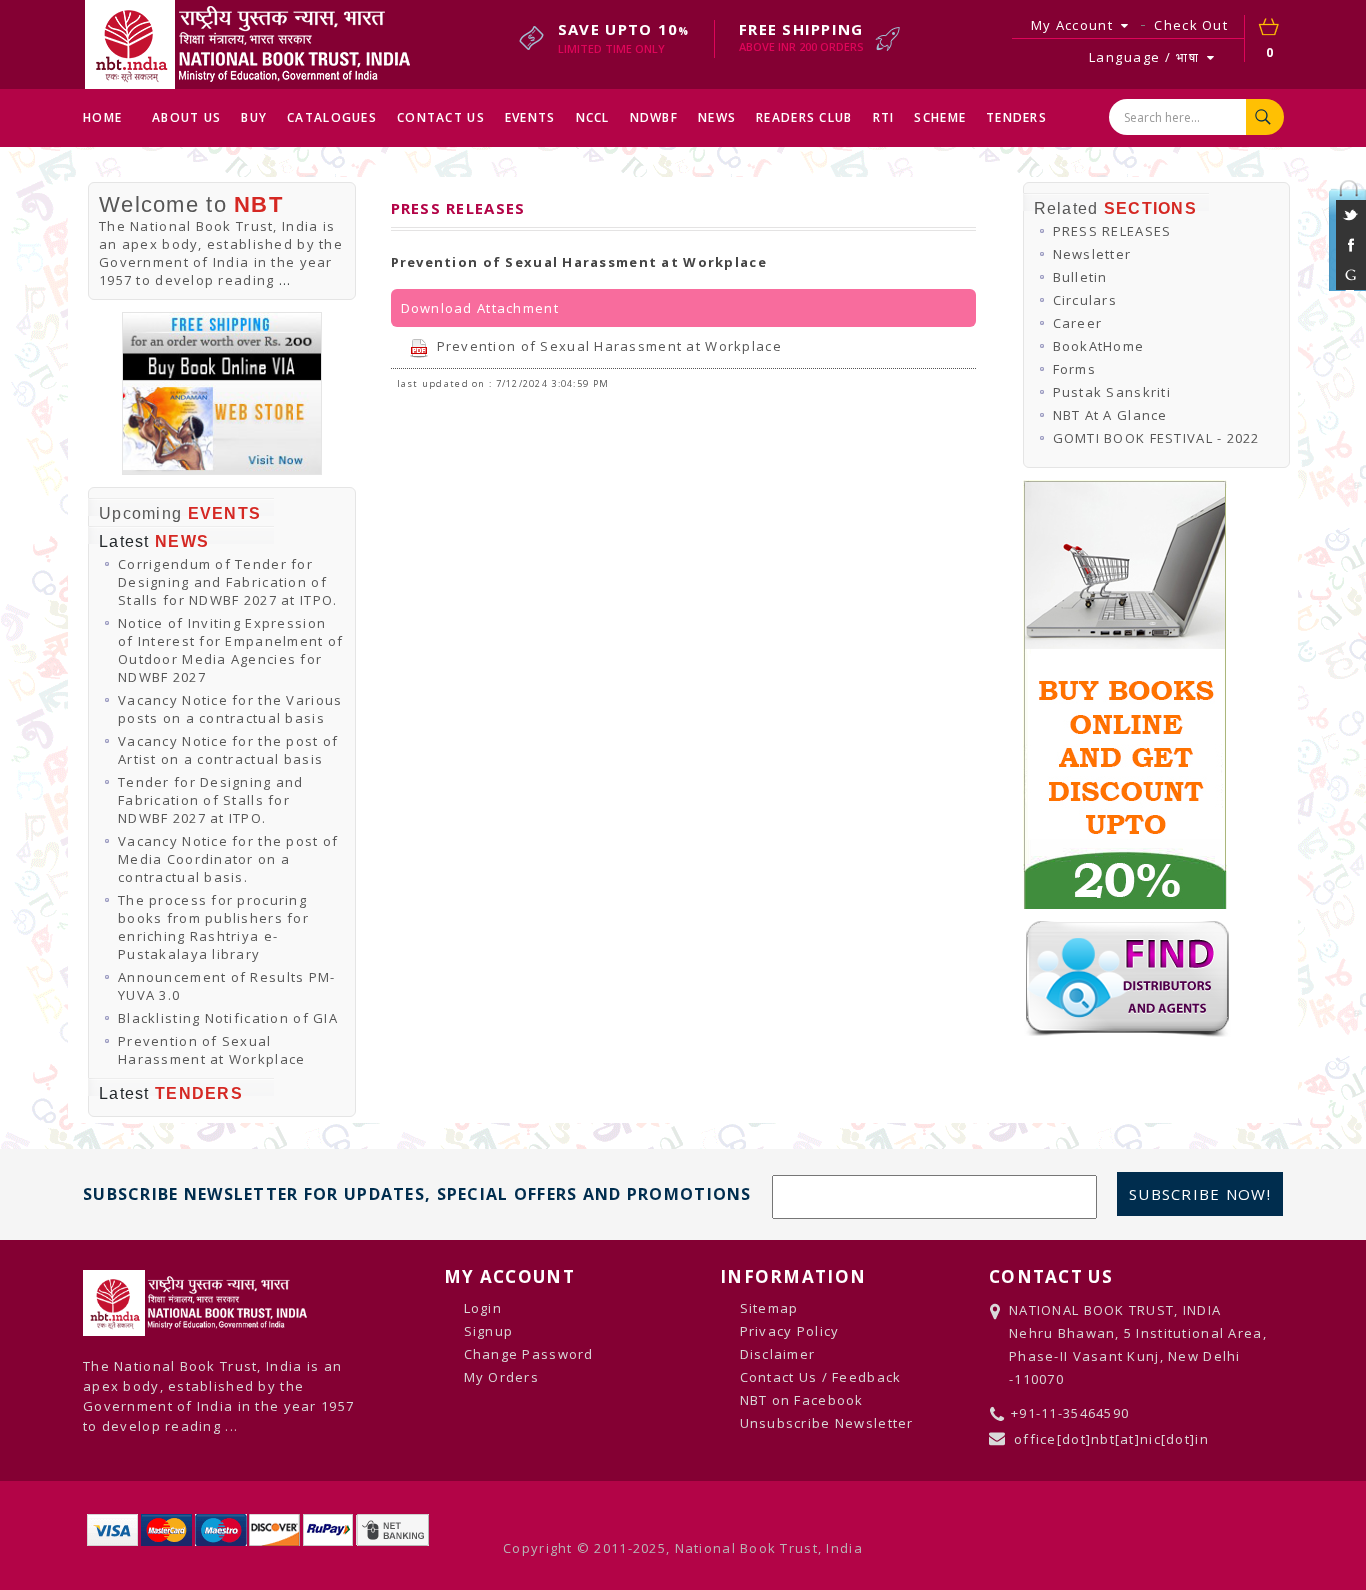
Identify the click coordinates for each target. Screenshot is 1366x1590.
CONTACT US (441, 117)
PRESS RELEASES (1112, 231)
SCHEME (940, 117)
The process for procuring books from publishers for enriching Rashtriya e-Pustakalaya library (213, 927)
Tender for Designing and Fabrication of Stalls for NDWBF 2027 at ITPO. (211, 800)
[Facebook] (1351, 255)
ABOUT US (186, 117)
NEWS (717, 117)
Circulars (1085, 300)
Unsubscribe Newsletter (827, 1423)
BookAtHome (1099, 346)
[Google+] (1351, 285)
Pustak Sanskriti (1112, 392)
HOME (102, 117)
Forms (1074, 369)
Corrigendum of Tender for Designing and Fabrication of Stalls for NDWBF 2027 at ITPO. (227, 582)
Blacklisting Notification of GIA (228, 1018)
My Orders (502, 1377)
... (285, 280)
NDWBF (654, 117)
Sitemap (769, 1308)
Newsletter (1092, 254)
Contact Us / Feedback (821, 1377)
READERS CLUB (804, 117)
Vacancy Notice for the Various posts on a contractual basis (230, 709)
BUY (254, 117)
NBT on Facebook (802, 1400)
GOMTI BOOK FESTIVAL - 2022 (1156, 438)
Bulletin (1080, 277)
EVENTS (530, 117)
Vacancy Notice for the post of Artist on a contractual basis (228, 750)
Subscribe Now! (1200, 1194)
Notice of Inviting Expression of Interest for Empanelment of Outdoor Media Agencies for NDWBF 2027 (230, 650)
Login (483, 1308)
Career (1078, 323)
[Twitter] (1351, 225)
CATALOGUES (332, 117)
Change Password (529, 1354)
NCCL (593, 117)
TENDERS (1016, 117)
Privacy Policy (790, 1331)
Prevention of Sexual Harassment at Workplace (211, 1050)
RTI (884, 117)
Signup (489, 1331)
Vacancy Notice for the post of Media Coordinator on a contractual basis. (228, 859)
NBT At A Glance (1110, 415)
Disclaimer (778, 1354)
